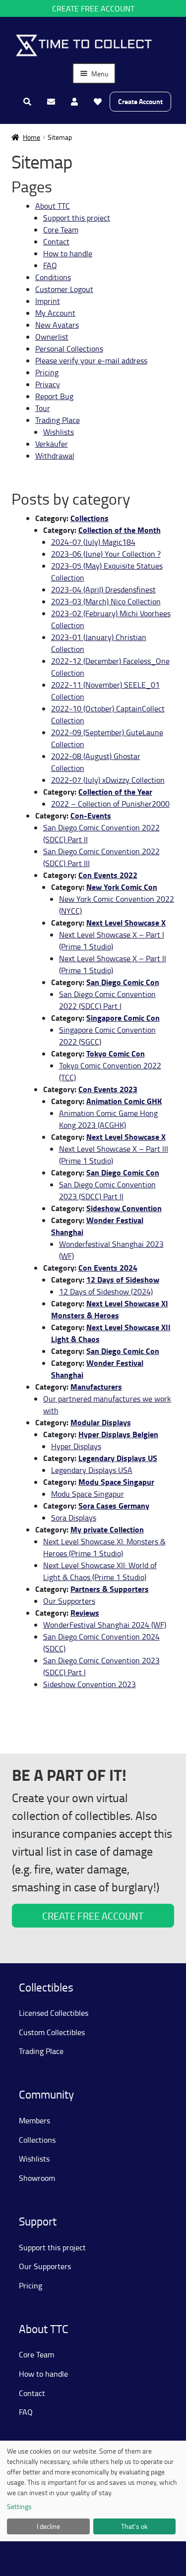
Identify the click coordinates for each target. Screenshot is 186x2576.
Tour (43, 408)
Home (31, 137)
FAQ (50, 265)
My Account (55, 313)
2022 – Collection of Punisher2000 (110, 804)
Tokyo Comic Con (116, 1053)
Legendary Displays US (118, 1458)
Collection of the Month (120, 530)
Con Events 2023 (108, 1089)
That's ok (134, 2526)
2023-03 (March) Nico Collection (106, 601)
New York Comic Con (122, 887)
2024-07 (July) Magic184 (93, 542)
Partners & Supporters (110, 1589)
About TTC (53, 206)
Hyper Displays (76, 1446)
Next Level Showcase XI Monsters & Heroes (110, 1309)
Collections (90, 518)
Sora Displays (74, 1518)
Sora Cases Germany (114, 1505)
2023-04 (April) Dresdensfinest (103, 589)
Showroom (37, 2178)
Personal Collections (69, 349)
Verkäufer (52, 444)
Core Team (61, 230)
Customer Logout (64, 289)
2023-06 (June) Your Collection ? (106, 554)
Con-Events (91, 815)
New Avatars (57, 325)
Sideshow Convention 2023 (90, 1684)
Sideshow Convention (124, 1208)
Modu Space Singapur (116, 1482)
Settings (19, 2506)
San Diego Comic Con (123, 982)
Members (34, 2120)
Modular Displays (101, 1422)
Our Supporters (69, 1601)
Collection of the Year (115, 791)
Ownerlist (52, 337)
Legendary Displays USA (92, 1470)
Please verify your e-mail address (91, 360)
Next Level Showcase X (126, 922)
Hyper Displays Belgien (118, 1434)
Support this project (77, 218)
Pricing (47, 372)
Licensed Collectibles (54, 2013)
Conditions (53, 277)
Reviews (85, 1612)
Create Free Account (93, 8)
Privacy (48, 384)
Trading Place (58, 420)
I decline (48, 2526)
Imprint (48, 301)
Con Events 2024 (108, 1267)
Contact (56, 241)
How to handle (68, 253)
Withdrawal (55, 456)
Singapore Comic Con (123, 1018)
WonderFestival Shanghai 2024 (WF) (105, 1625)
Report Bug (54, 396)
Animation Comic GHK (124, 1101)
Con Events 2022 (108, 875)
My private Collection (107, 1529)
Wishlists (59, 432)
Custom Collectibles (52, 2032)
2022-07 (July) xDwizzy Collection (108, 780)
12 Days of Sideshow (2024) (106, 1291)
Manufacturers (96, 1386)
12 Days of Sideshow (123, 1279)
